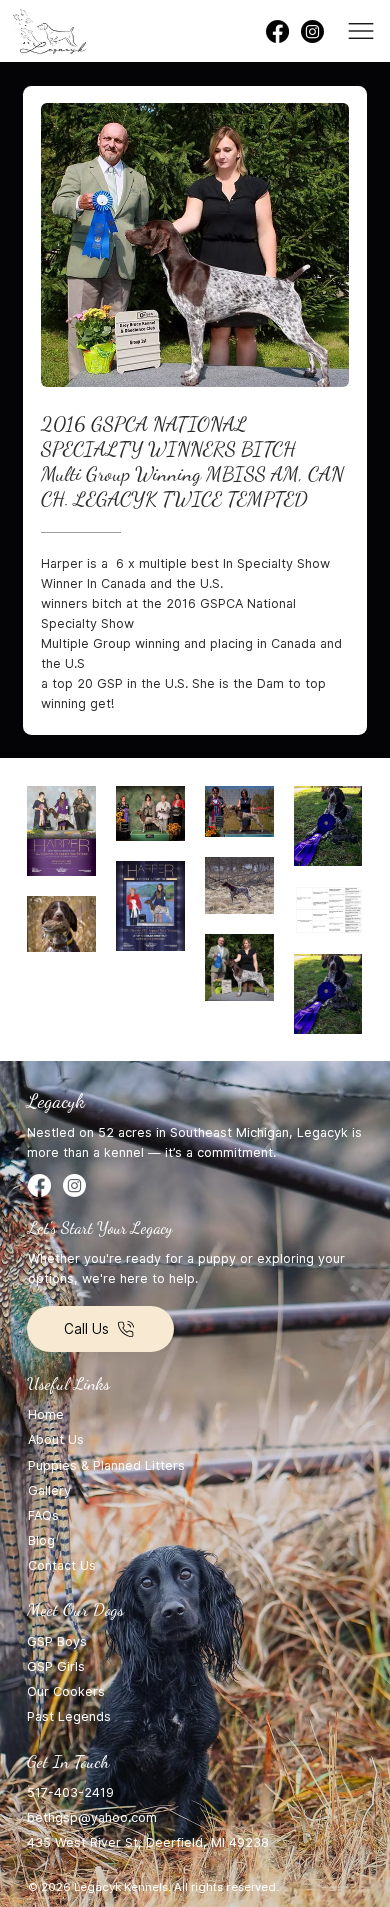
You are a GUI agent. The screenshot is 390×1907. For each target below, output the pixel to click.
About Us (56, 1439)
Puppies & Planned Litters (106, 1465)
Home (46, 1414)
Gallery (49, 1490)
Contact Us (62, 1565)
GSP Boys (57, 1641)
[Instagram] (312, 31)
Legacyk (56, 1101)
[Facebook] (277, 31)
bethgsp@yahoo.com (92, 1817)
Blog (43, 1540)
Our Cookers (66, 1691)
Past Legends (69, 1716)
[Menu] (362, 31)
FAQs (43, 1515)
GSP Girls (56, 1666)
